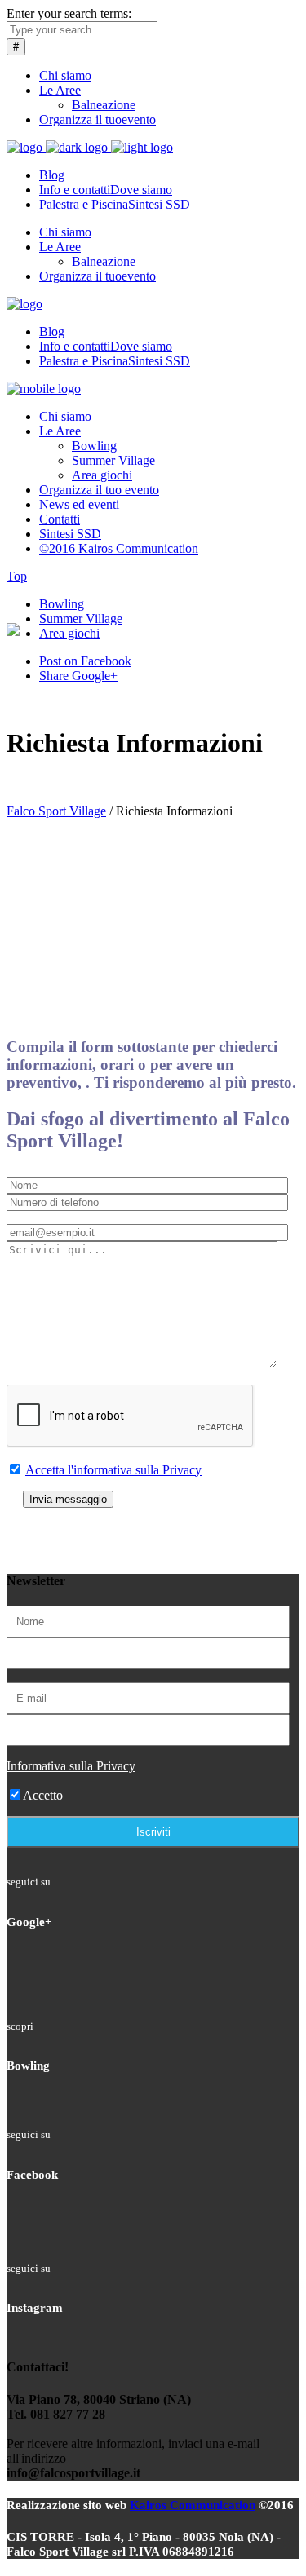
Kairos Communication (193, 2505)
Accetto (43, 1795)
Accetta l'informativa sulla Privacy (113, 1470)
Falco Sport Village (56, 811)
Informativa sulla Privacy (71, 1766)
